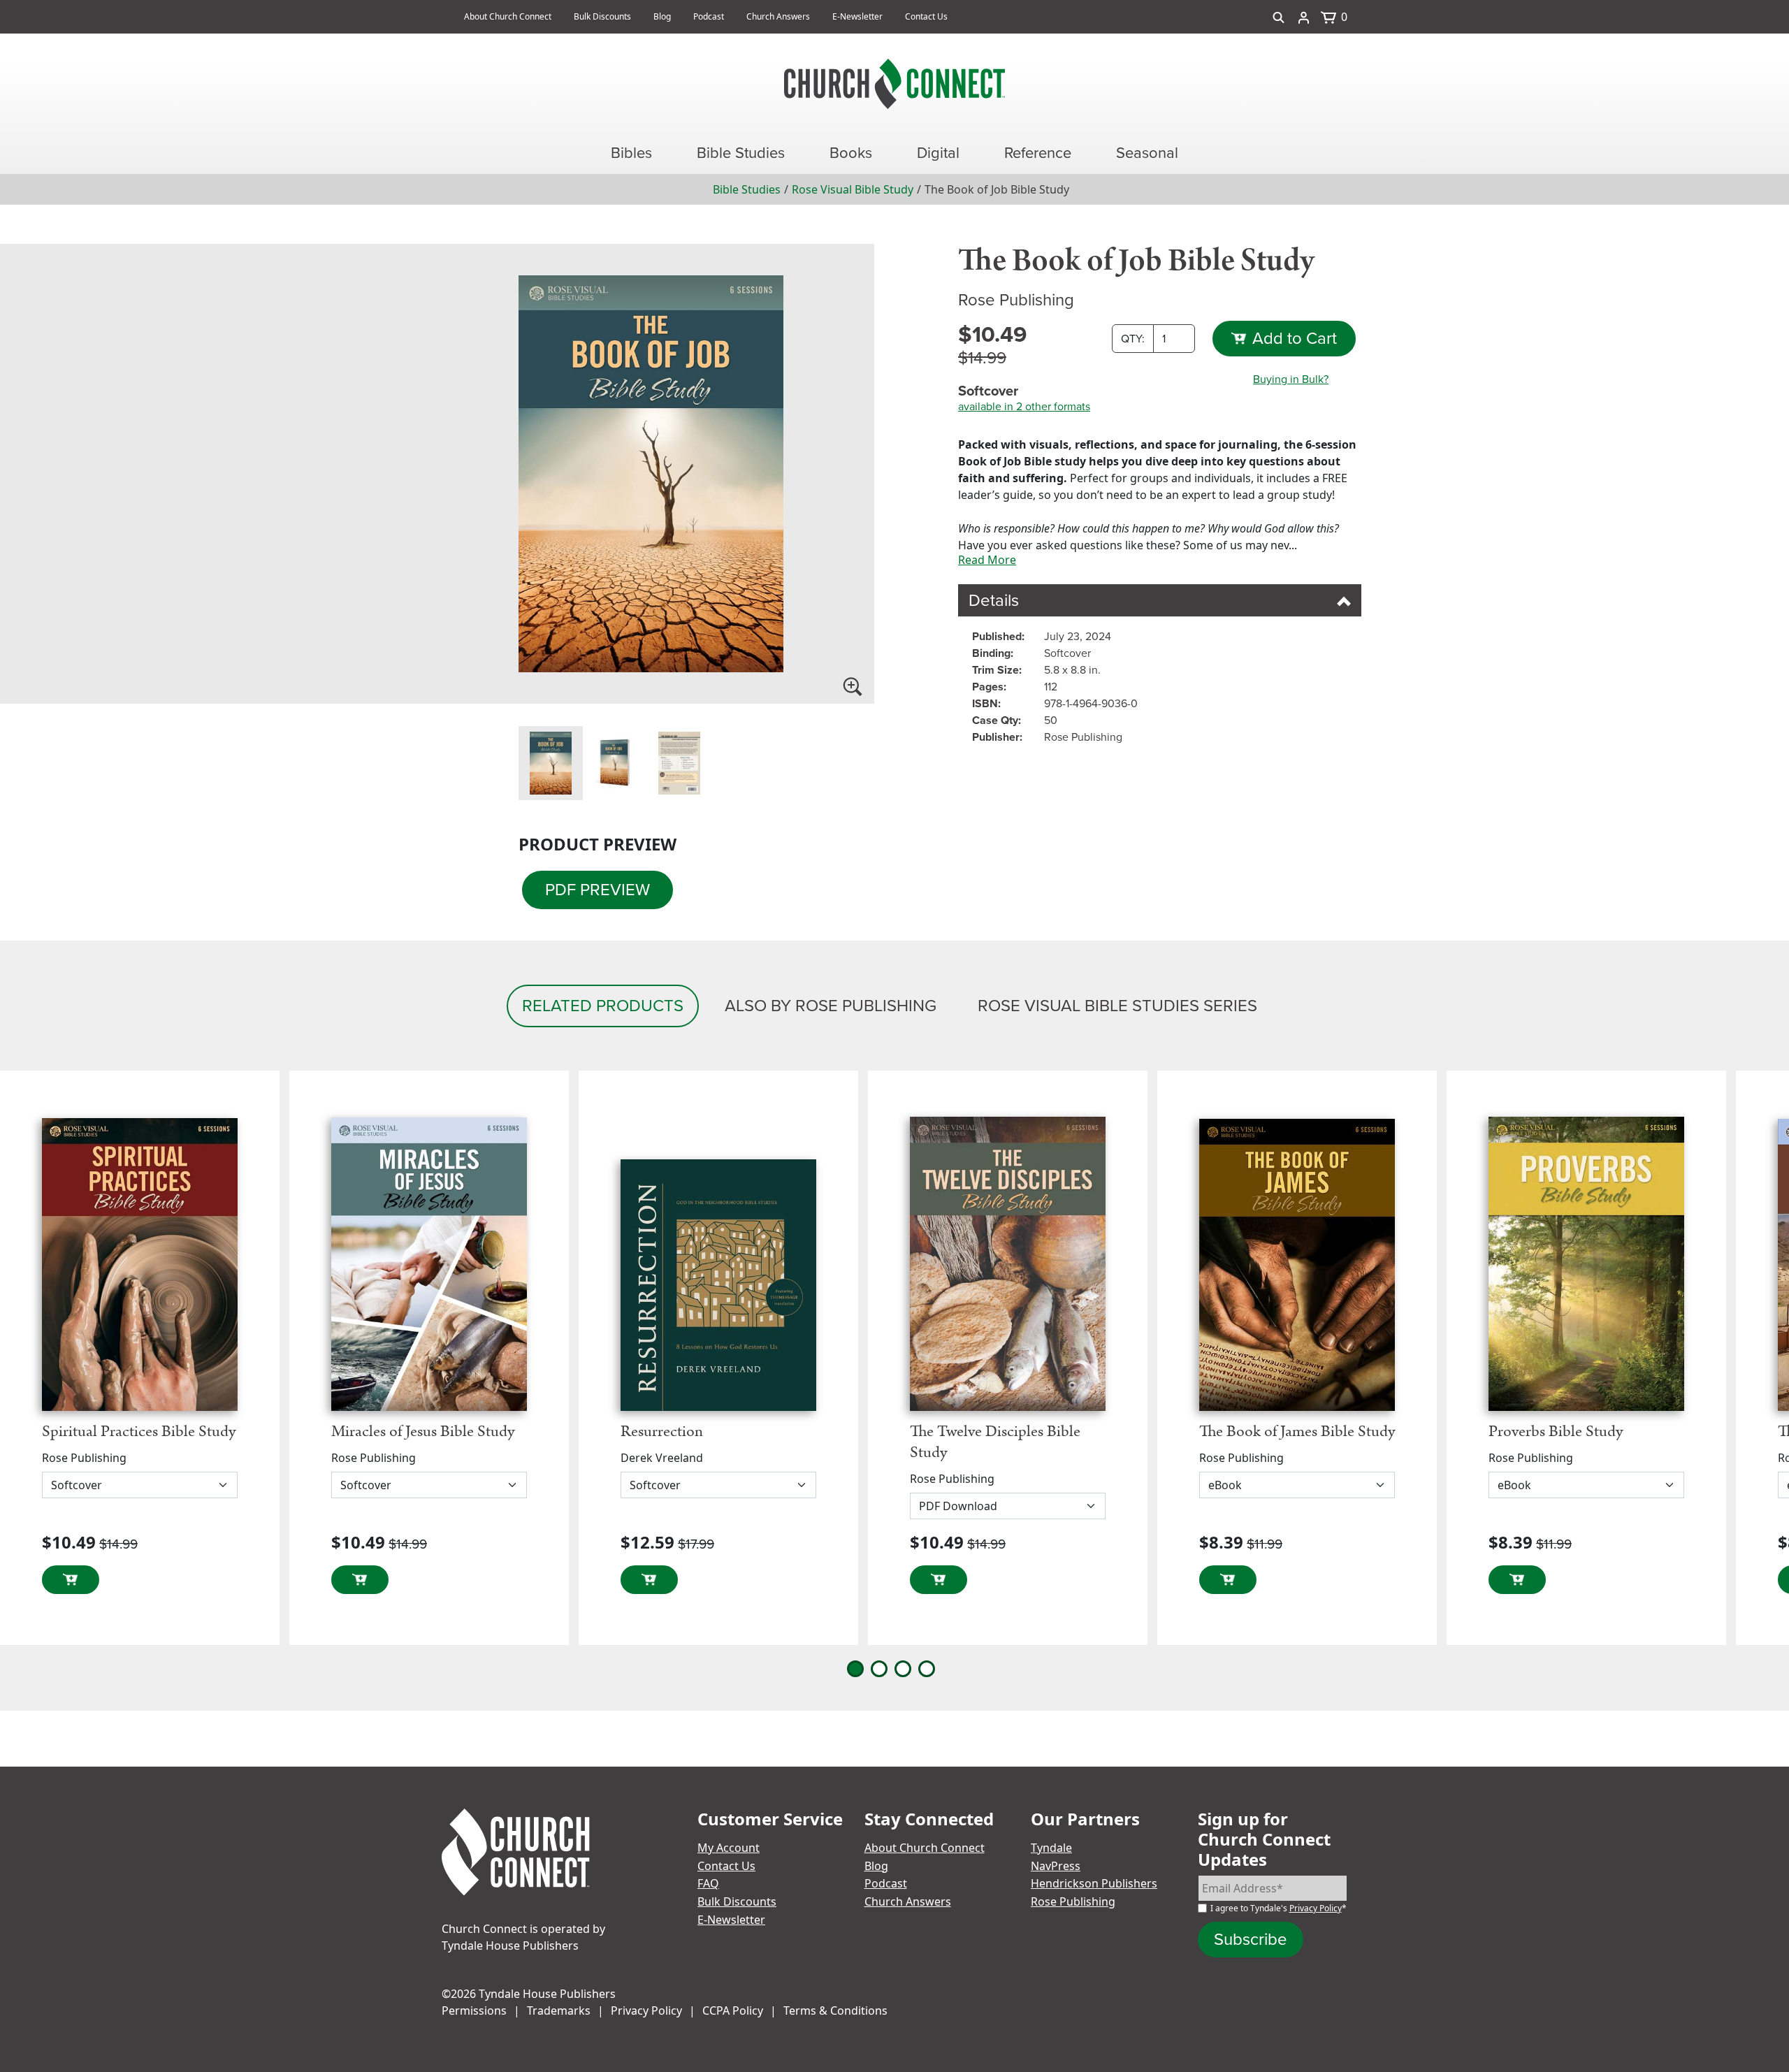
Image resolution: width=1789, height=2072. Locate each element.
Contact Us (926, 16)
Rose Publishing (1073, 1901)
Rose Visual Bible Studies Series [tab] (1117, 1006)
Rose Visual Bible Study (853, 189)
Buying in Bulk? (1291, 379)
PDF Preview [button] (597, 890)
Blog (662, 16)
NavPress (1056, 1866)
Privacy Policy (1316, 1908)
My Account (729, 1848)
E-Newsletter (857, 16)
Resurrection (662, 1432)
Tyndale (1051, 1848)
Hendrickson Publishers (1094, 1883)
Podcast (709, 16)
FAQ (708, 1883)
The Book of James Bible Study (1297, 1432)
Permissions (474, 2011)
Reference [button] (1038, 153)
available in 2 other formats (1024, 407)
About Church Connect (508, 16)
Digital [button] (938, 153)
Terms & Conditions (835, 2011)
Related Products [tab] (603, 1006)
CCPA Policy (733, 2011)
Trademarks (559, 2011)
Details (994, 600)
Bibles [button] (631, 153)
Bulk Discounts (602, 16)
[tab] (551, 763)
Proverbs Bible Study (1556, 1432)
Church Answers (778, 16)
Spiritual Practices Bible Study (139, 1432)
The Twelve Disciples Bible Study (995, 1442)
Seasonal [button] (1147, 153)
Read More (987, 560)
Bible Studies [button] (741, 153)
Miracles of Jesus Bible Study (423, 1432)
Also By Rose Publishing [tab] (831, 1006)
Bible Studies (747, 189)
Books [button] (851, 153)
